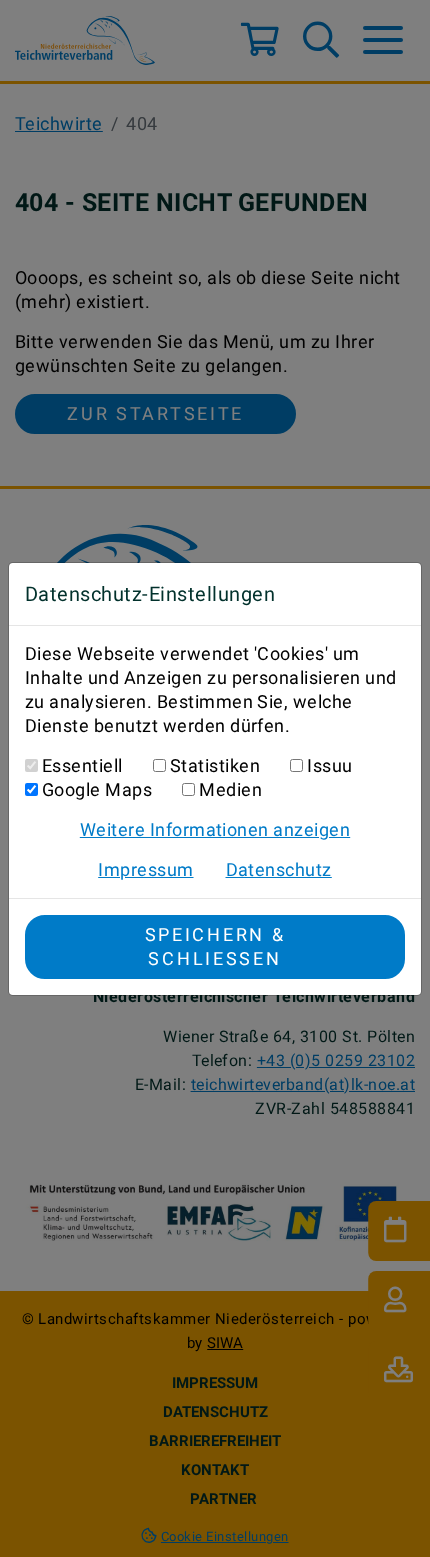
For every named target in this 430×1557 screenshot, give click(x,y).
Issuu (329, 765)
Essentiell (82, 765)
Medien (230, 789)
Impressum (145, 869)
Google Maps (97, 789)
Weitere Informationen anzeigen (215, 829)
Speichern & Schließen (215, 946)
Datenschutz (279, 869)
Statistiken (215, 765)
